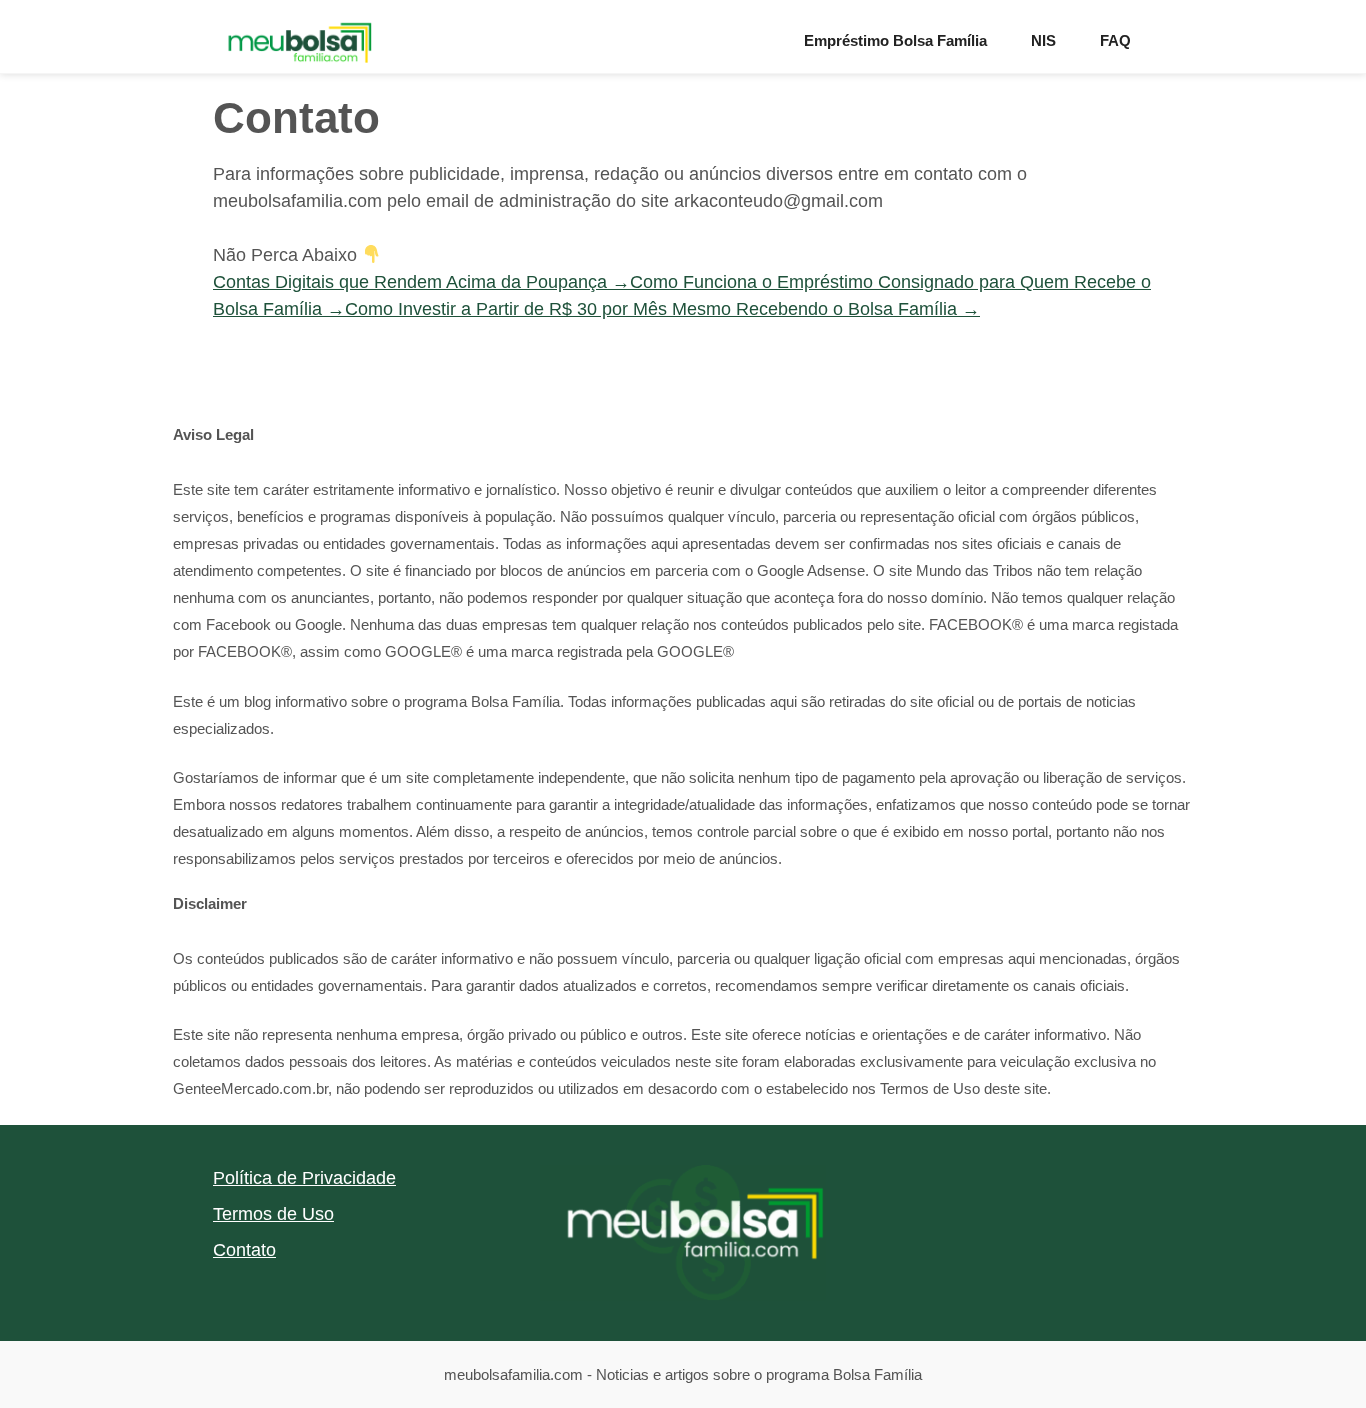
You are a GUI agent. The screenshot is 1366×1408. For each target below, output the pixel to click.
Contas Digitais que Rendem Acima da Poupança (421, 282)
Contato (244, 1250)
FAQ (1115, 40)
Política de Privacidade (304, 1178)
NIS (1043, 40)
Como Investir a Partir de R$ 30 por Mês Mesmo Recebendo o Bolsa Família (662, 309)
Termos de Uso (273, 1214)
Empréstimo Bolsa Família (895, 40)
